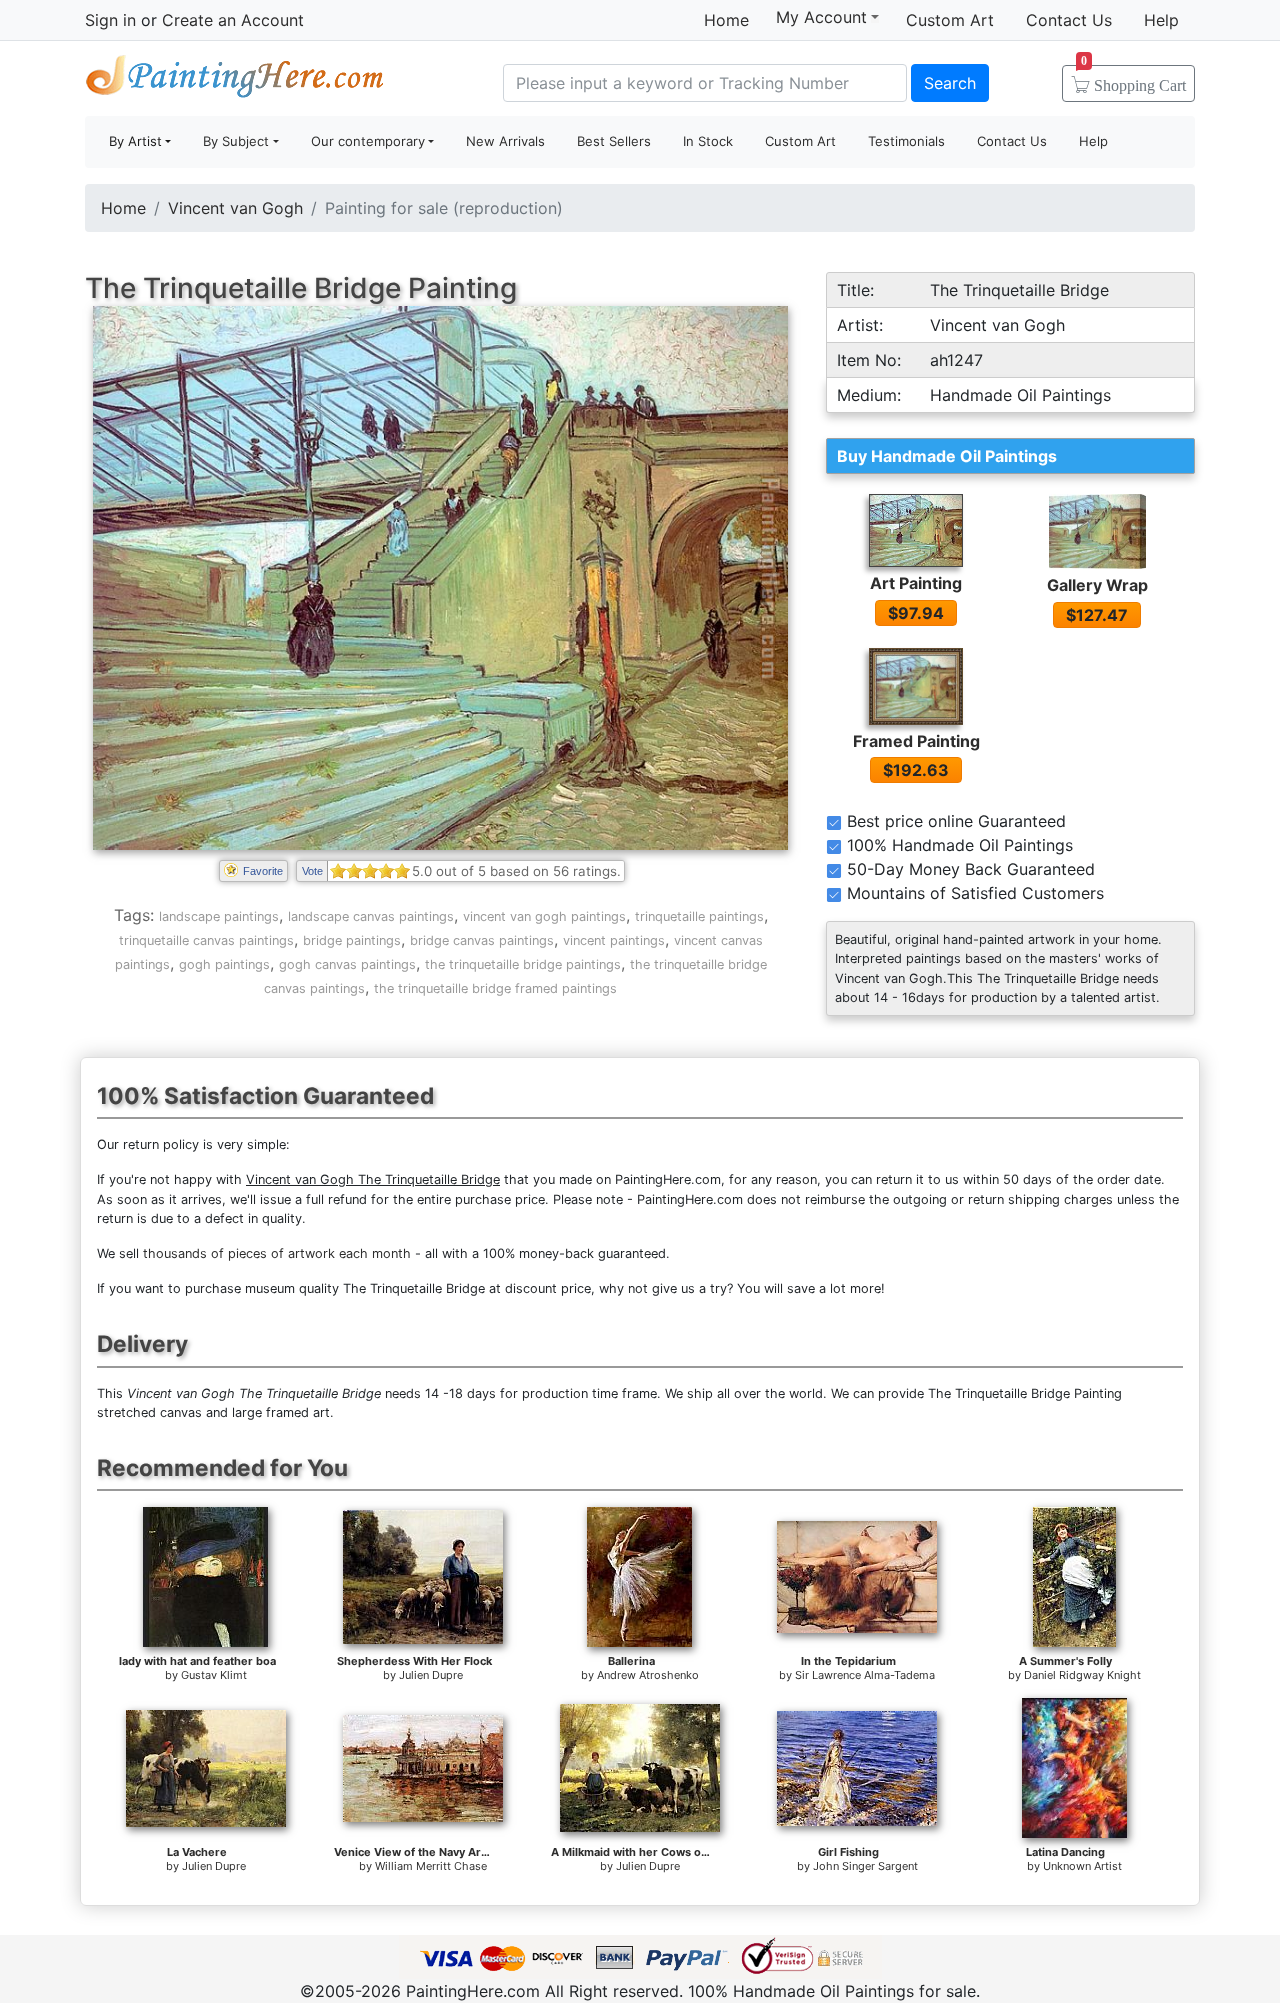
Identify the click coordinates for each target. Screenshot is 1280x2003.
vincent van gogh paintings (544, 916)
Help (1161, 20)
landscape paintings (219, 916)
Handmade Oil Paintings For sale (235, 80)
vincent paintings (614, 940)
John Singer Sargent (865, 1866)
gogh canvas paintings (347, 964)
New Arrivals (505, 141)
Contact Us (1069, 20)
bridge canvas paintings (482, 940)
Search (950, 83)
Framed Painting (916, 741)
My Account (821, 17)
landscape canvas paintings (371, 916)
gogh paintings (224, 964)
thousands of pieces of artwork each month (277, 1253)
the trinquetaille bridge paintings (523, 964)
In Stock (708, 141)
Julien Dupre (431, 1675)
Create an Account (233, 20)
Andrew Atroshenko (648, 1675)
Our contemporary (368, 141)
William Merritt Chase (431, 1866)
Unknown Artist (1082, 1866)
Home (726, 20)
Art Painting (916, 583)
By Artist (135, 141)
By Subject (236, 141)
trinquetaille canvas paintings (206, 940)
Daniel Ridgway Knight (1082, 1675)
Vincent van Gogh (235, 208)
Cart (1133, 79)
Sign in (110, 20)
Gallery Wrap (1097, 585)
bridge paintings (352, 940)
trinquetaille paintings (699, 916)
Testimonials (906, 141)
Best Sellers (614, 141)
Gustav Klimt (214, 1675)
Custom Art (950, 20)
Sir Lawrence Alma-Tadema (865, 1675)
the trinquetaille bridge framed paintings (495, 988)
